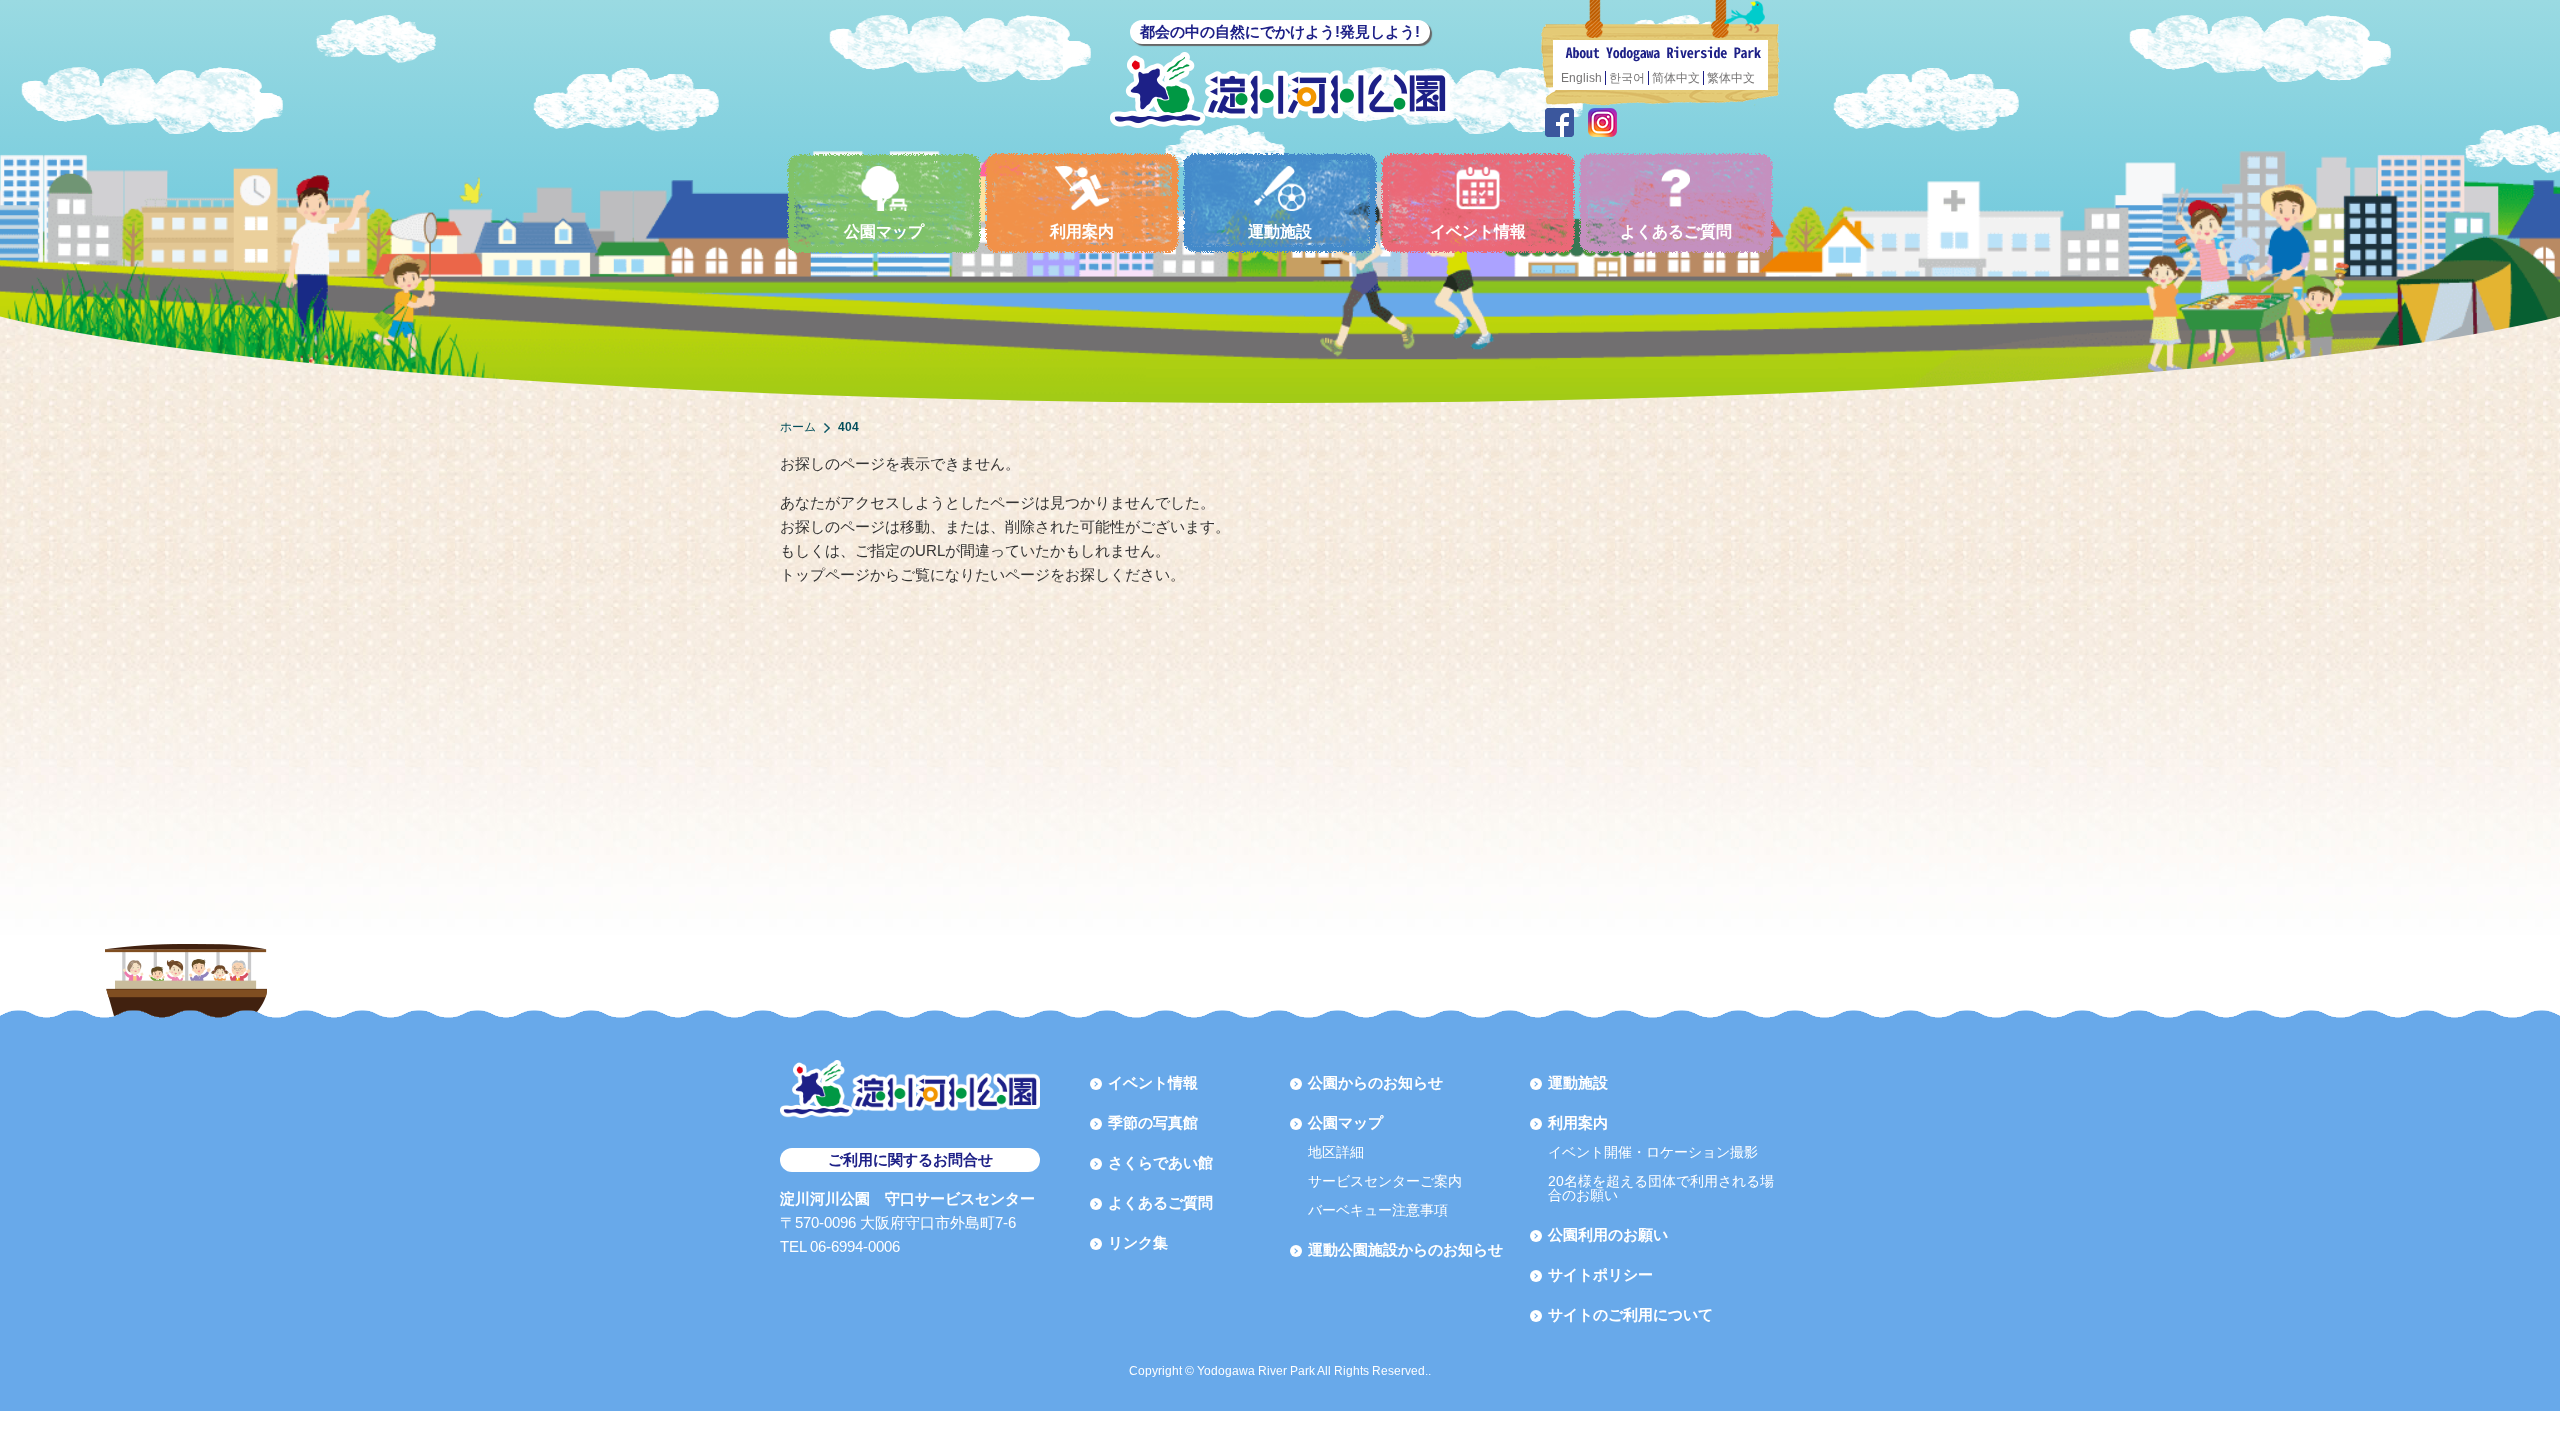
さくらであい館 (1160, 1162)
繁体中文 (1731, 78)
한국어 (1627, 78)
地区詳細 (1336, 1152)
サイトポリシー (1600, 1274)
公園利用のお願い (1608, 1234)
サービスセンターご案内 (1385, 1181)
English (1581, 78)
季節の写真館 (1153, 1122)
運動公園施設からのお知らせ (1405, 1249)
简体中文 (1676, 78)
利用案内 (1082, 231)
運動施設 (1280, 231)
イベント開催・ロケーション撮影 (1653, 1152)
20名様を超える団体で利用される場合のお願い (1661, 1188)
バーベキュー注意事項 (1378, 1210)
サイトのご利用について (1630, 1314)
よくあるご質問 (1676, 231)
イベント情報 (1478, 231)
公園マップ (884, 231)
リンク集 (1138, 1242)
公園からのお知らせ (1375, 1082)
